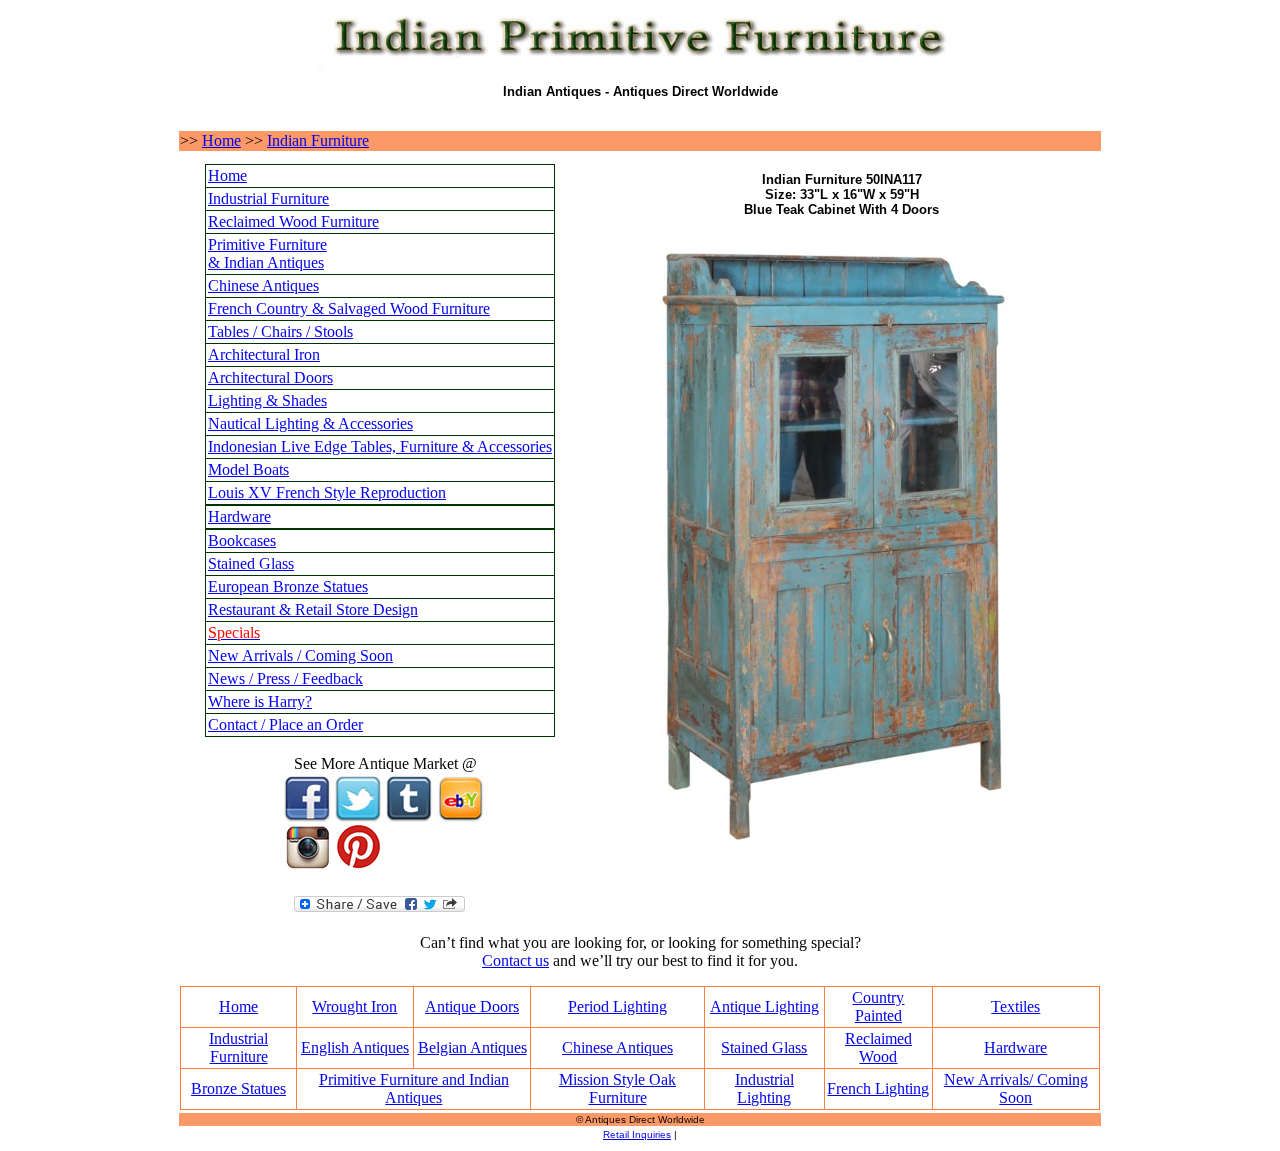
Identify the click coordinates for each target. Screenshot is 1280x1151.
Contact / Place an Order (285, 724)
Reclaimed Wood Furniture (293, 221)
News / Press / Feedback (285, 678)
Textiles (1015, 1006)
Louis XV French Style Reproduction (327, 492)
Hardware (239, 516)
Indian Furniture (318, 140)
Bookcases (242, 540)
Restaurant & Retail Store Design (313, 609)
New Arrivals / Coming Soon (300, 655)
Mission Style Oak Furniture (617, 1088)
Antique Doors (472, 1006)
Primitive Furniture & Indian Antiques (267, 253)
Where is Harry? (260, 701)
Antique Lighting (764, 1006)
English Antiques (355, 1047)
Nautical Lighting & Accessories (310, 423)
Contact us (515, 960)
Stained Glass (251, 563)
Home (221, 140)
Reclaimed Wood (878, 1047)
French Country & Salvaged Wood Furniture (349, 308)
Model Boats (248, 469)
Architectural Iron (264, 354)
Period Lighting (617, 1006)
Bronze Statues (238, 1088)
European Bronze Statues (288, 586)
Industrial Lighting (764, 1088)
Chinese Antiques (263, 285)
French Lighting (878, 1088)
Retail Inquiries (637, 1134)
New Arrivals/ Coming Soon (1016, 1088)
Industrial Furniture (268, 198)
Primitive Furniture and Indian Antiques (414, 1088)
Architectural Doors (270, 377)
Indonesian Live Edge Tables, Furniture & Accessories (380, 446)
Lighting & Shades (267, 400)
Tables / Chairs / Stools (280, 331)
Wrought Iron (354, 1006)
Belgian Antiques (472, 1047)
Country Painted (878, 1006)
